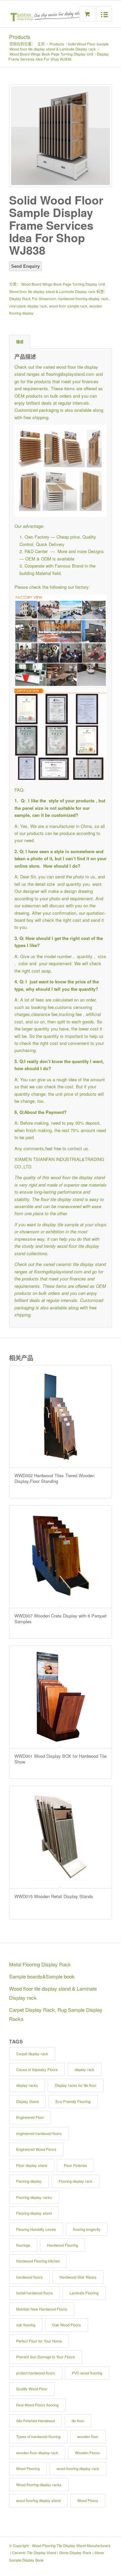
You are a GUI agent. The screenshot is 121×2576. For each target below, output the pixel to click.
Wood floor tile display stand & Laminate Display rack (53, 49)
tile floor (78, 2421)
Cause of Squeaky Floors (37, 2069)
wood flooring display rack (78, 2468)
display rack (85, 2069)
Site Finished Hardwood (35, 2421)
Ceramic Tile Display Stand (34, 2552)
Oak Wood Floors (67, 2325)
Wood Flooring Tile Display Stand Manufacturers (71, 2545)
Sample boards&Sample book (42, 1976)
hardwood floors (29, 2277)
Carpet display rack (32, 2054)
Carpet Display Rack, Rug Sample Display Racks (56, 2014)
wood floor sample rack (68, 306)
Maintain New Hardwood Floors (42, 2309)
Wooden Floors (87, 2453)
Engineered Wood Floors (36, 2149)
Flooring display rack (75, 2181)
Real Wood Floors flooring (37, 2405)
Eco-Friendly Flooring (73, 2101)
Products (20, 37)
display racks (27, 2085)
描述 (20, 342)
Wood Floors (88, 2500)
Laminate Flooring (84, 2293)
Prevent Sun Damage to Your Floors (46, 2357)
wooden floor (88, 2436)
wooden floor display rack (37, 2453)
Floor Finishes (75, 2165)
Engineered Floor (30, 2117)
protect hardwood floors (36, 2373)
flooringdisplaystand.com (70, 374)
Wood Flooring (28, 2468)
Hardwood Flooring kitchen (38, 2261)
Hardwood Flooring (63, 2245)
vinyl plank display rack (28, 306)
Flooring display (29, 2181)
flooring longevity (87, 2229)
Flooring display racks (34, 2197)
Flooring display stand (34, 2213)
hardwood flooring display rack (83, 298)
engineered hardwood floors (39, 2133)
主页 (41, 44)
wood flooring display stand (38, 2500)
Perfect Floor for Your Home (39, 2341)
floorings (23, 2245)
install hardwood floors (34, 2293)
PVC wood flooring (87, 2373)
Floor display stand (32, 2165)
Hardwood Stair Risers (78, 2277)
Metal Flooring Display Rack (40, 1964)
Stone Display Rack (75, 2552)
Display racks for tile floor (76, 2085)
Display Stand (27, 2101)
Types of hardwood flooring (38, 2436)
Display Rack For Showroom (33, 298)
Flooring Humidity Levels (36, 2229)
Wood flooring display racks (39, 2484)
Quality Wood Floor (32, 2389)
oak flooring (26, 2325)
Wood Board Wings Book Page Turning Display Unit (51, 54)
